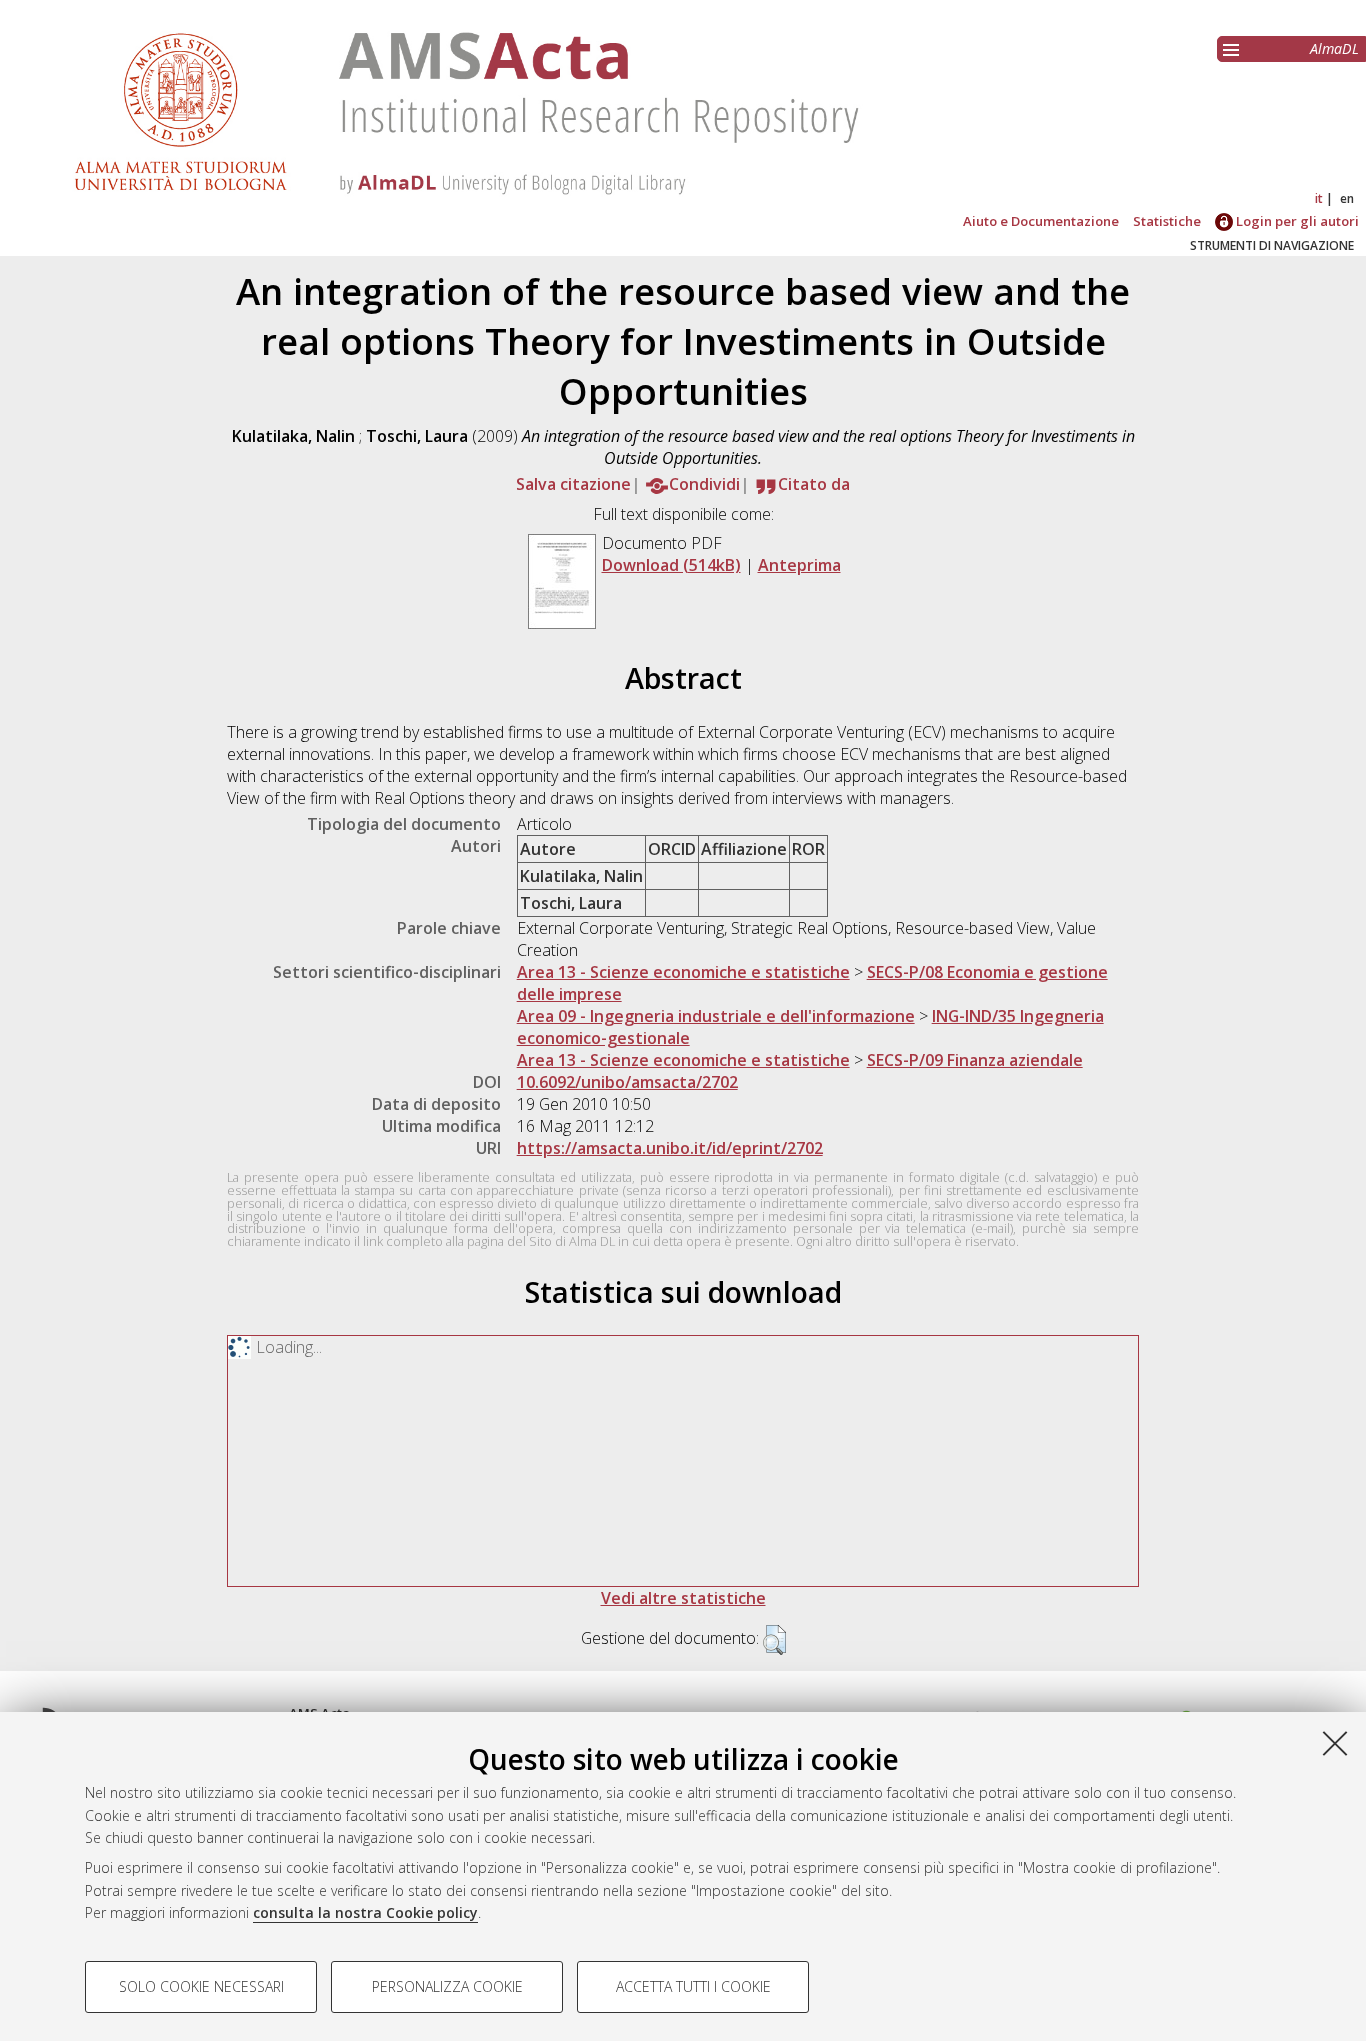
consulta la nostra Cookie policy (365, 1912)
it (1319, 198)
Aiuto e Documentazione (1041, 221)
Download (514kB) (671, 565)
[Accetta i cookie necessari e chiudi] (1335, 1743)
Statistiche (1167, 221)
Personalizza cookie (447, 1986)
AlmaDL (1334, 48)
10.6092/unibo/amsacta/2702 (627, 1082)
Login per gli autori (1296, 221)
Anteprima (799, 565)
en (1347, 198)
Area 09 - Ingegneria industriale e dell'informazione (716, 1016)
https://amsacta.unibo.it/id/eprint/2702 (670, 1148)
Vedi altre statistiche (683, 1598)
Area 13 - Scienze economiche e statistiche (683, 972)
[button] (774, 1640)
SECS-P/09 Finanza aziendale (975, 1060)
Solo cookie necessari (201, 1986)
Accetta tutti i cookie (693, 1986)
